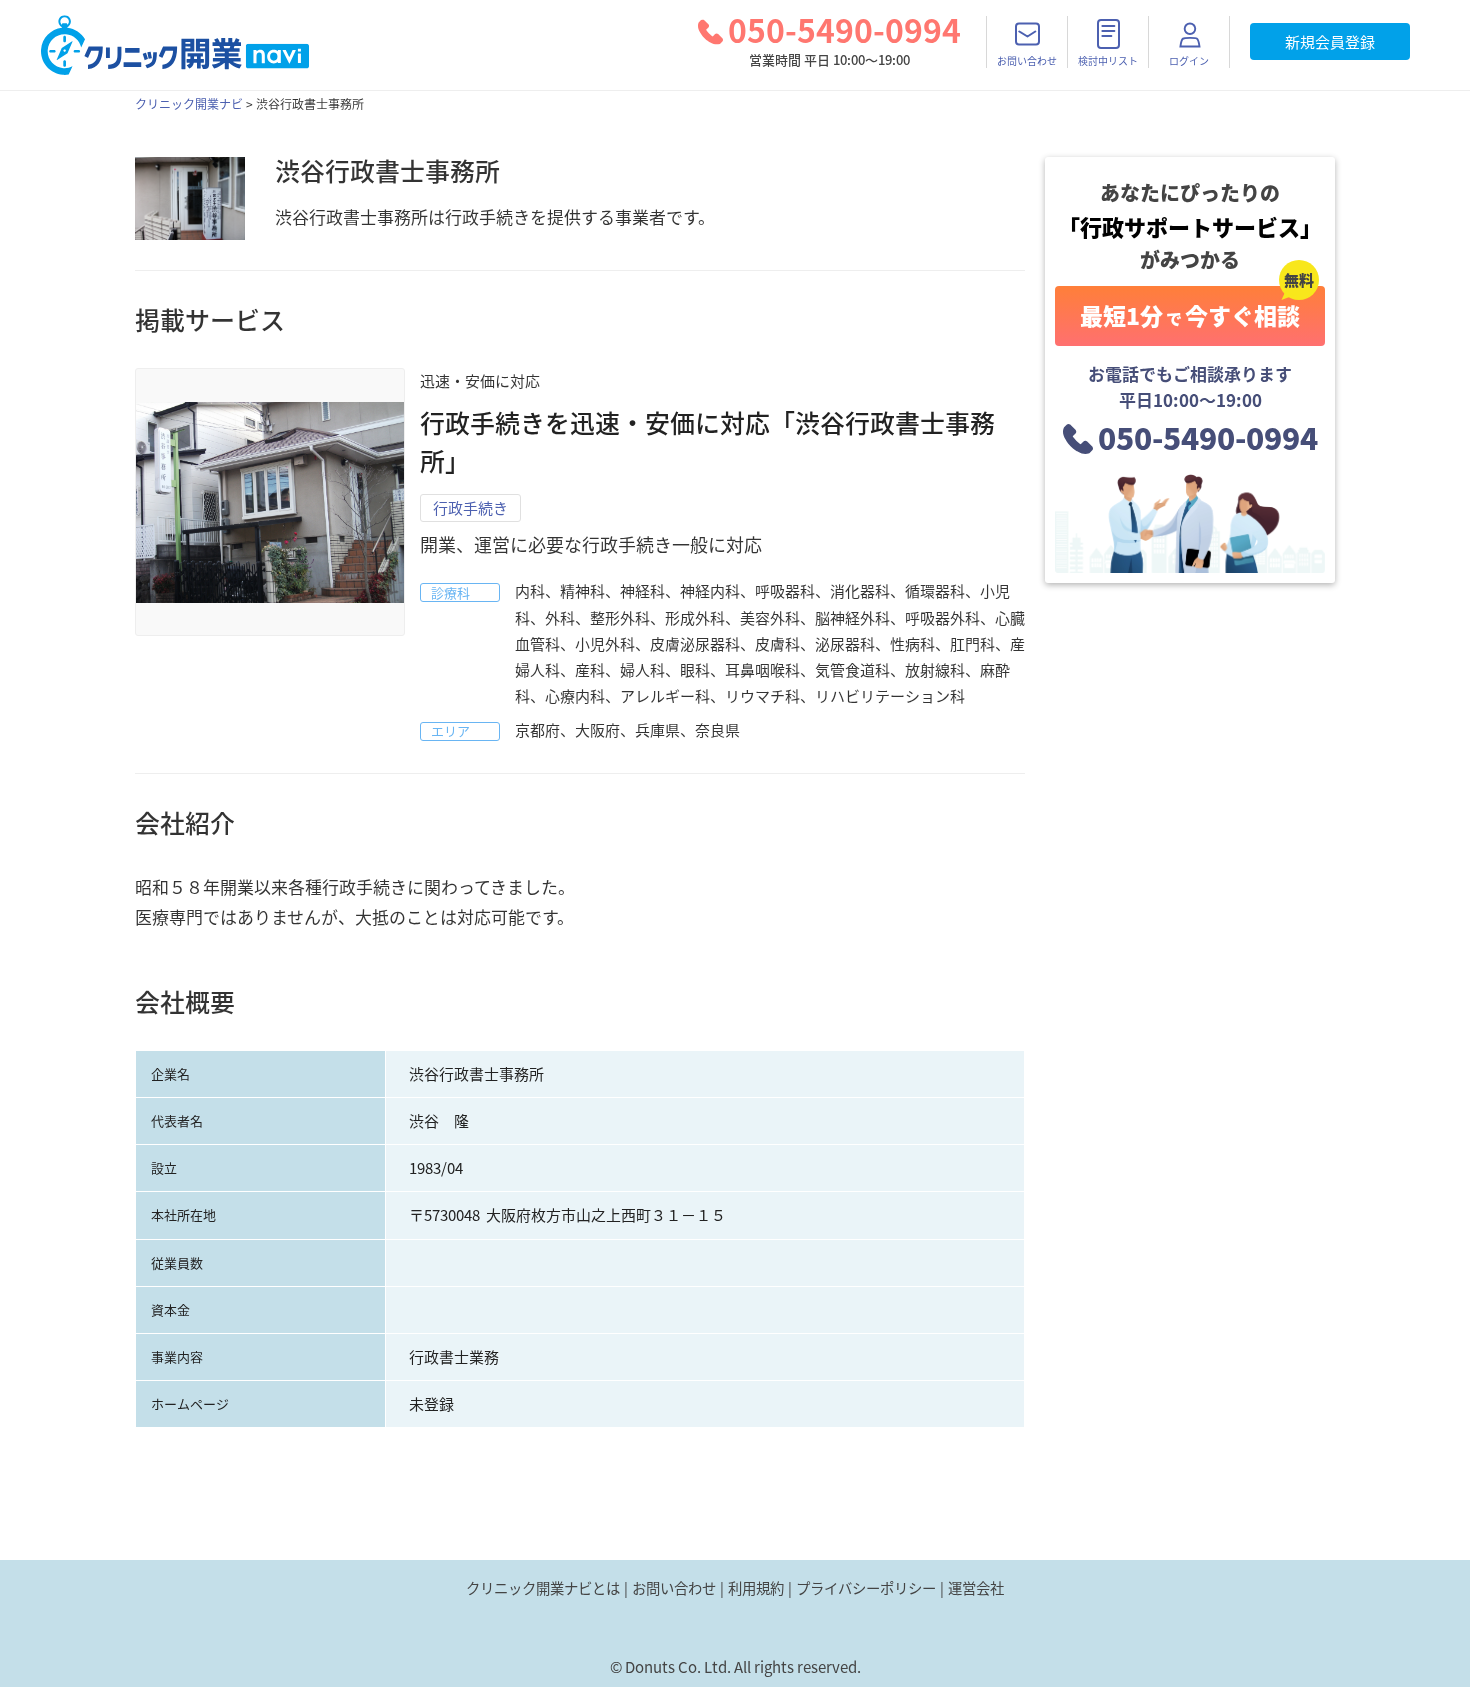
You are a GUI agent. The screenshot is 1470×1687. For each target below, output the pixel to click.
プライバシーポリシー (866, 1588)
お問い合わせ (674, 1588)
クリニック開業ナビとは (543, 1588)
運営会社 (976, 1588)
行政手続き (470, 508)
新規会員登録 (1330, 42)
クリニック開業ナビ (189, 104)
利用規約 (756, 1588)
